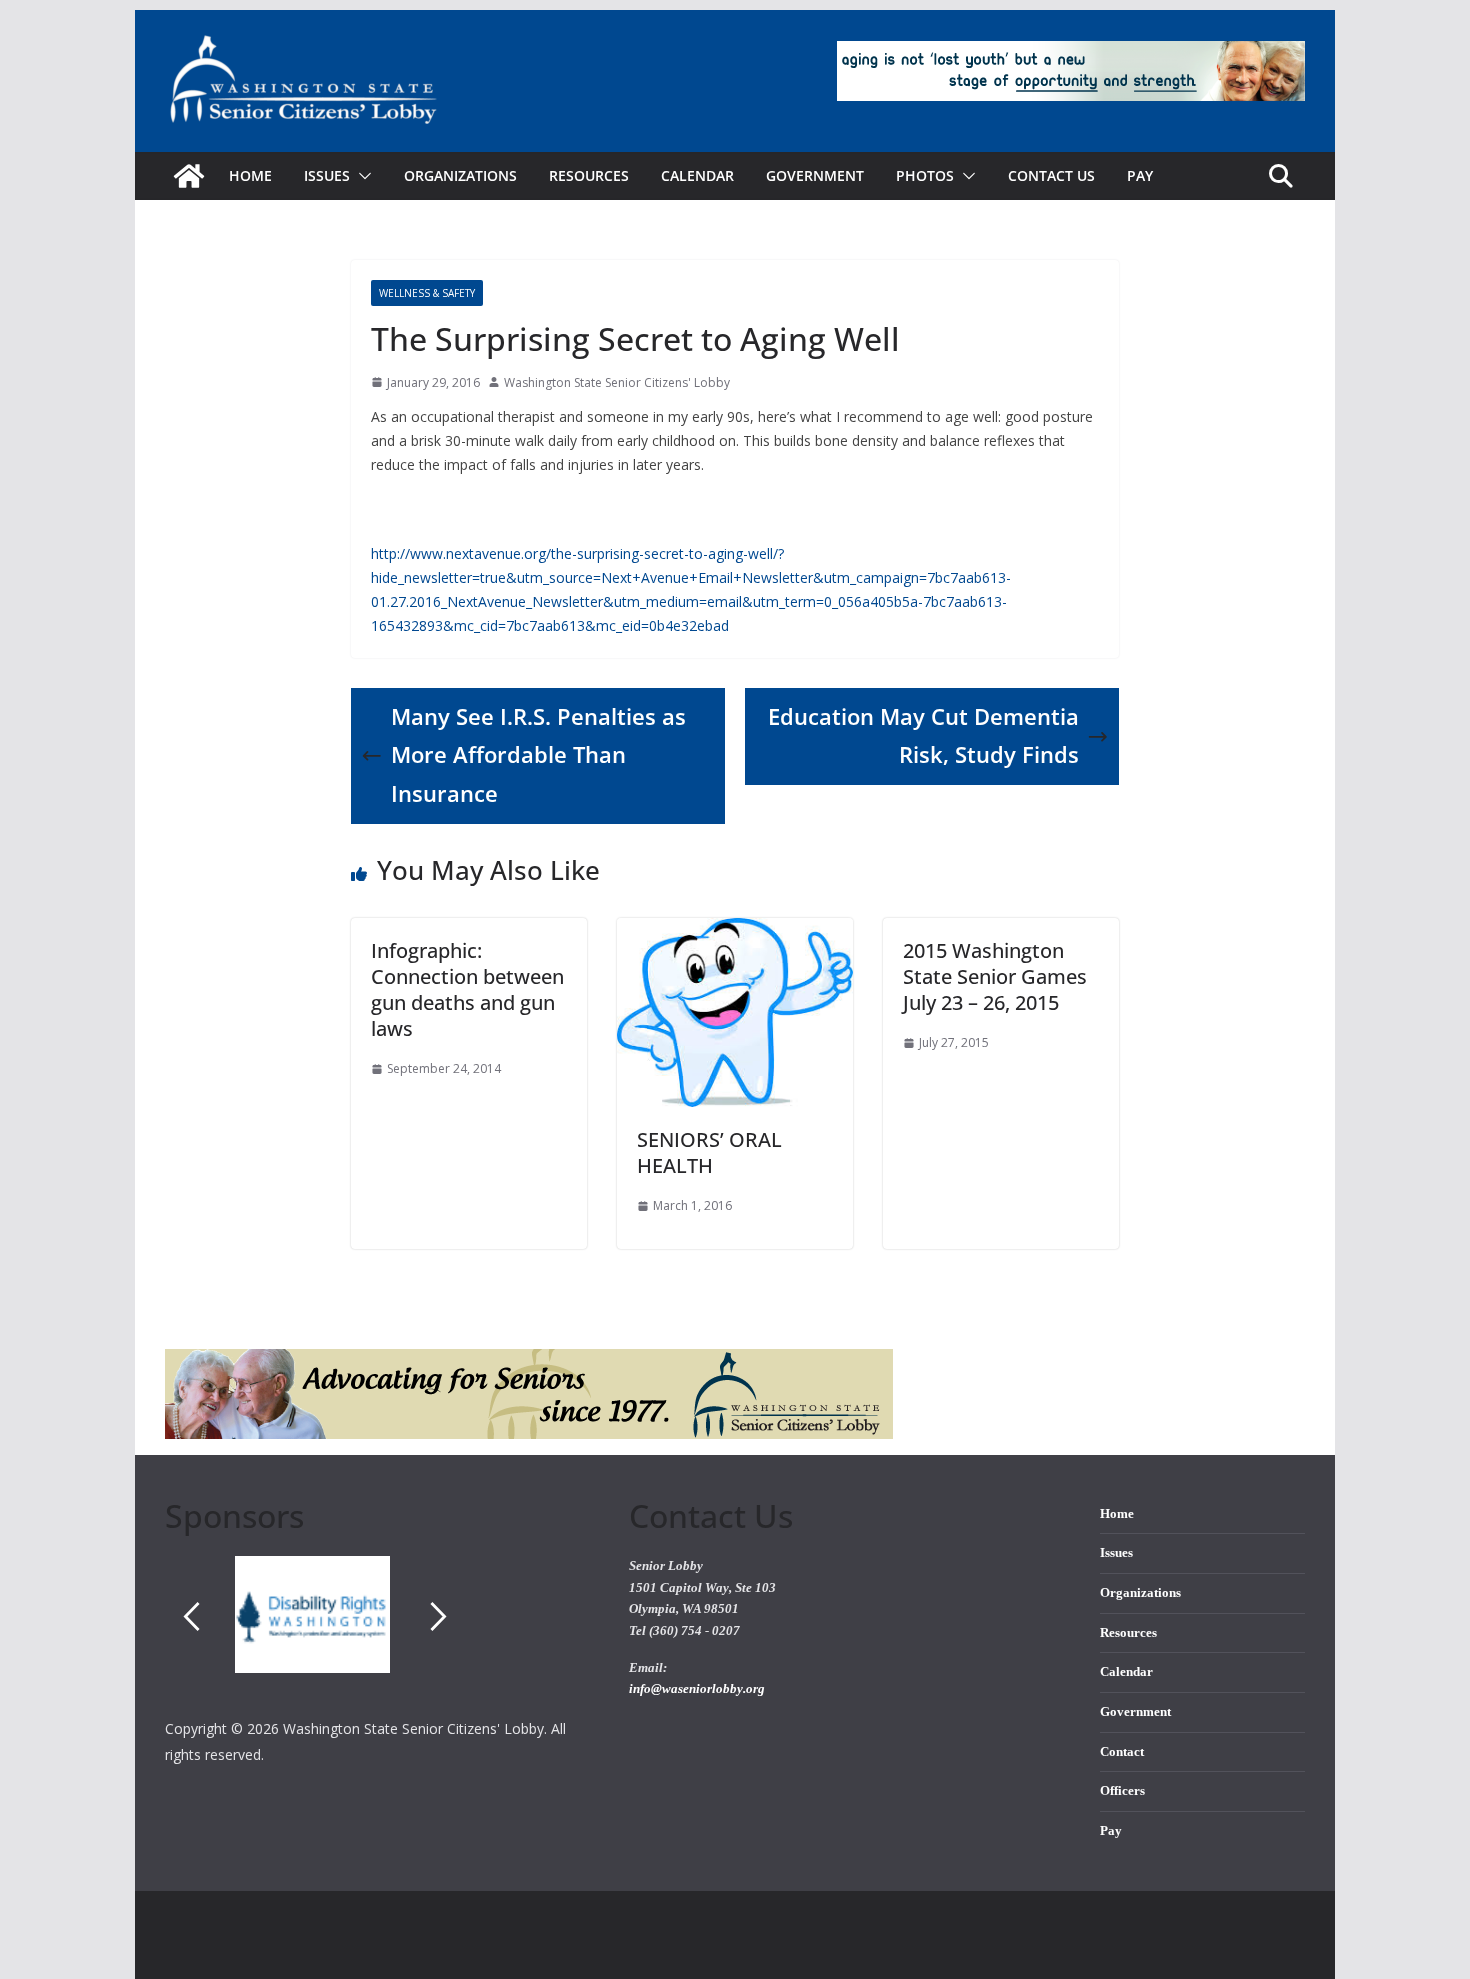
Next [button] (439, 1616)
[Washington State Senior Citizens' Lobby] (189, 176)
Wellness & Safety (427, 293)
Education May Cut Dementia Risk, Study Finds (923, 736)
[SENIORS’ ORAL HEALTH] (735, 932)
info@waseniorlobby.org (697, 1689)
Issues (1116, 1553)
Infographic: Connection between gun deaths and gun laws (467, 989)
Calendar (697, 175)
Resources (589, 175)
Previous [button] (191, 1616)
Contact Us (1051, 175)
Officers (1122, 1791)
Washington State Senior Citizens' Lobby (617, 382)
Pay (1140, 175)
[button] (361, 176)
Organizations (460, 175)
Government (815, 175)
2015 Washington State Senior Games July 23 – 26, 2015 (995, 976)
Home (250, 175)
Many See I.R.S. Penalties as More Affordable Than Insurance (538, 755)
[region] (382, 1636)
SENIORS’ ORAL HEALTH (709, 1152)
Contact (1122, 1752)
